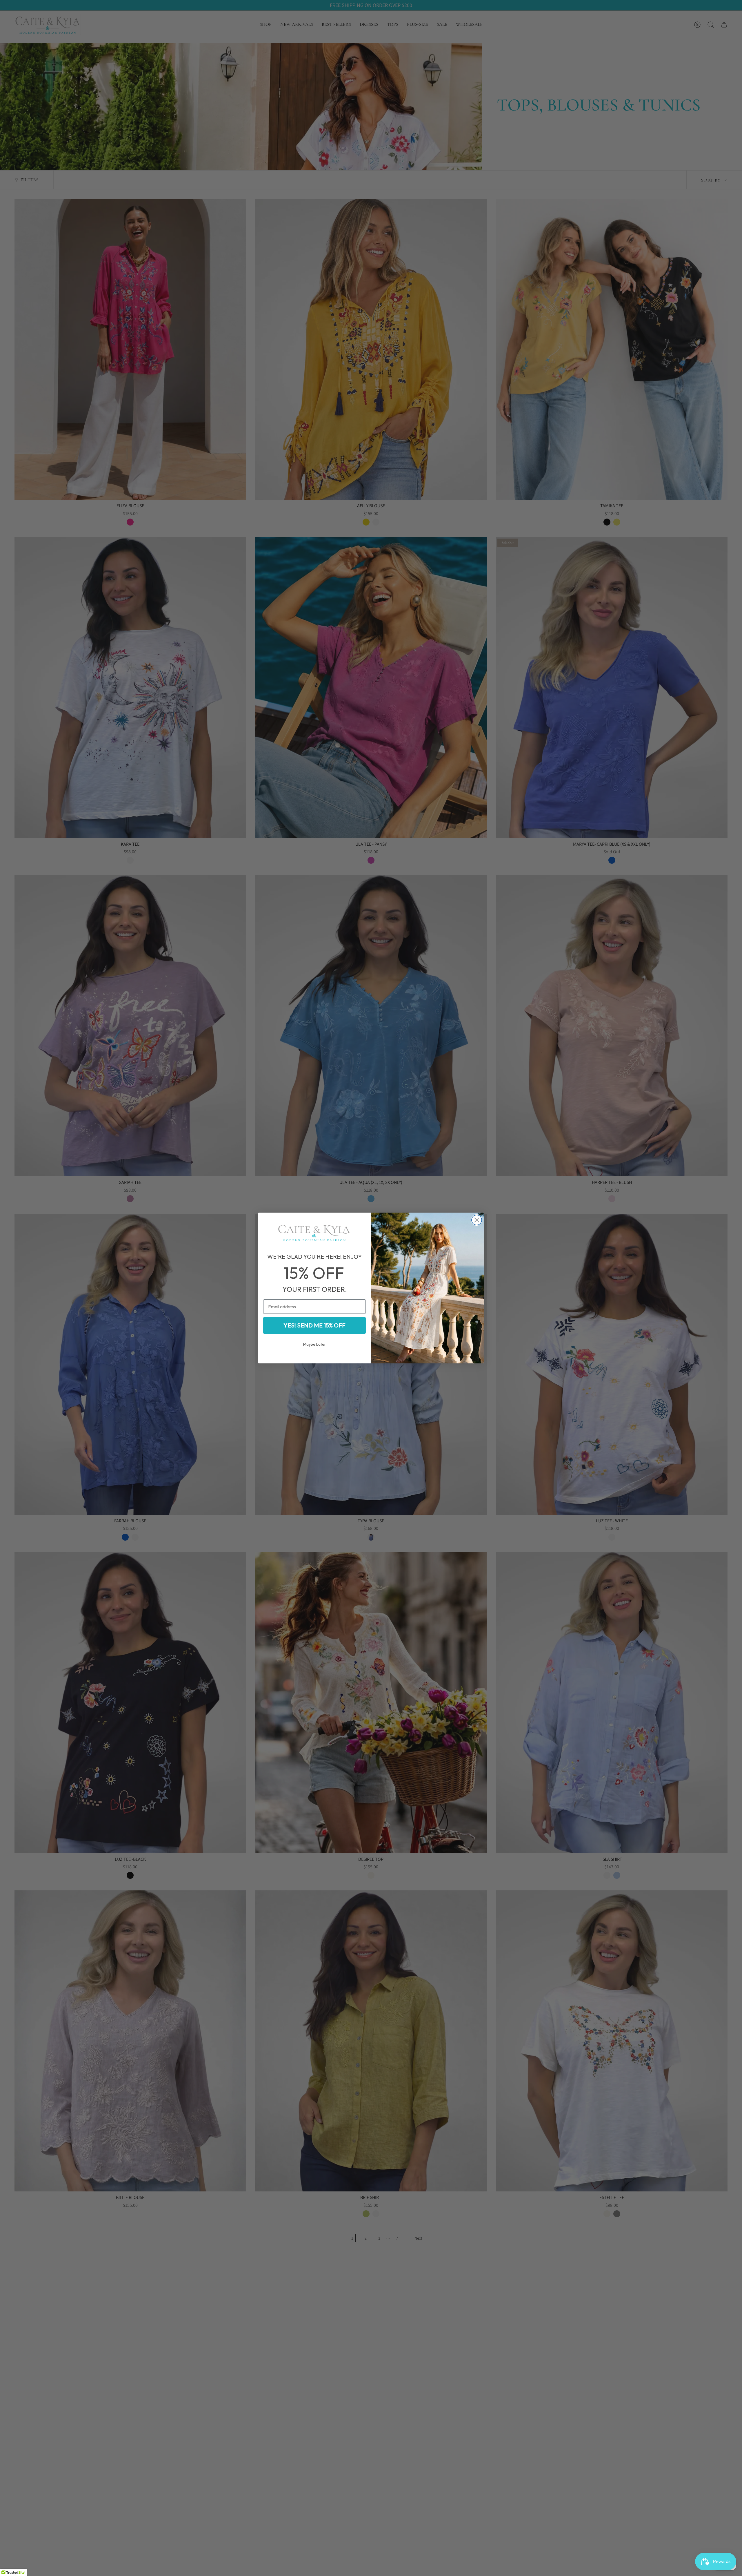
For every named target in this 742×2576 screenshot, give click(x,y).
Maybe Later (315, 1344)
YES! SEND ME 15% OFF (314, 1325)
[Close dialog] (477, 1220)
